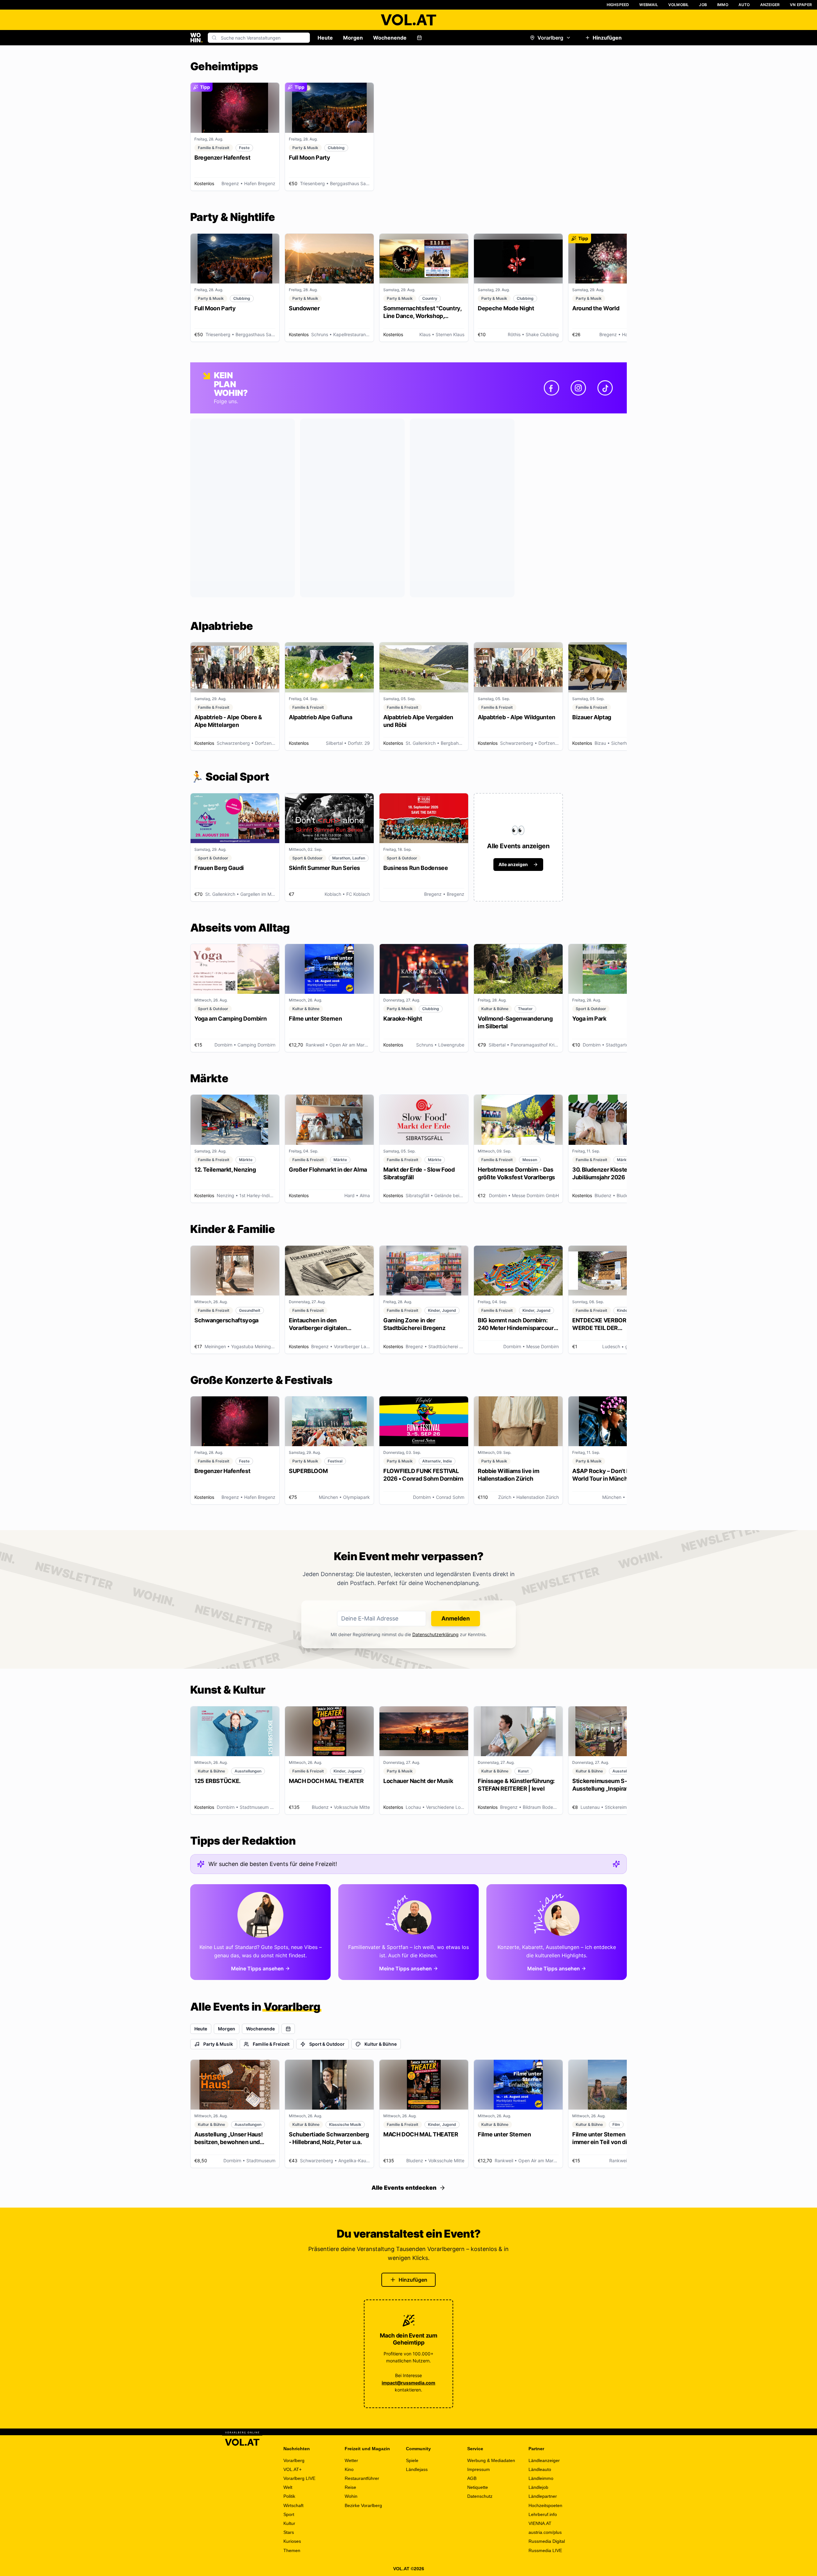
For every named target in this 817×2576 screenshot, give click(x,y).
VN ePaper (801, 5)
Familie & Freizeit (271, 2044)
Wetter (351, 2460)
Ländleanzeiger (544, 2460)
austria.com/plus (545, 2532)
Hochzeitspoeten (545, 2505)
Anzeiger (770, 5)
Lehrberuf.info (543, 2514)
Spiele (412, 2460)
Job (703, 5)
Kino (349, 2469)
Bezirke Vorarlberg (363, 2505)
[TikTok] (605, 388)
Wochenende (390, 38)
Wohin (351, 2496)
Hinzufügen (607, 38)
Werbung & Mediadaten (491, 2460)
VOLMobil (679, 5)
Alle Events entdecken (404, 2188)
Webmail (648, 5)
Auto (744, 5)
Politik (289, 2496)
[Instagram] (578, 388)
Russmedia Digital (547, 2541)
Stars (289, 2532)
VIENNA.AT (540, 2523)
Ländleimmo (541, 2478)
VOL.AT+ (292, 2469)
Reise (350, 2487)
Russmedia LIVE (545, 2550)
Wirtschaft (293, 2505)
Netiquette (478, 2487)
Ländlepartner (543, 2496)
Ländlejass (417, 2469)
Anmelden (456, 1618)
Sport (289, 2514)
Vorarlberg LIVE (299, 2478)
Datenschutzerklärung (435, 1634)
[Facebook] (551, 388)
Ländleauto (540, 2469)
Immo (723, 5)
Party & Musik (218, 2044)
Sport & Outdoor (327, 2044)
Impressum (479, 2469)
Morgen (353, 38)
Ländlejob (538, 2487)
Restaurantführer (362, 2478)
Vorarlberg (550, 38)
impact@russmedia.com (408, 2383)
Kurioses (292, 2541)
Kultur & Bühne (381, 2044)
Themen (292, 2550)
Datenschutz (480, 2496)
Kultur (289, 2523)
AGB (472, 2478)
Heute (325, 38)
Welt (288, 2487)
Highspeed (618, 5)
